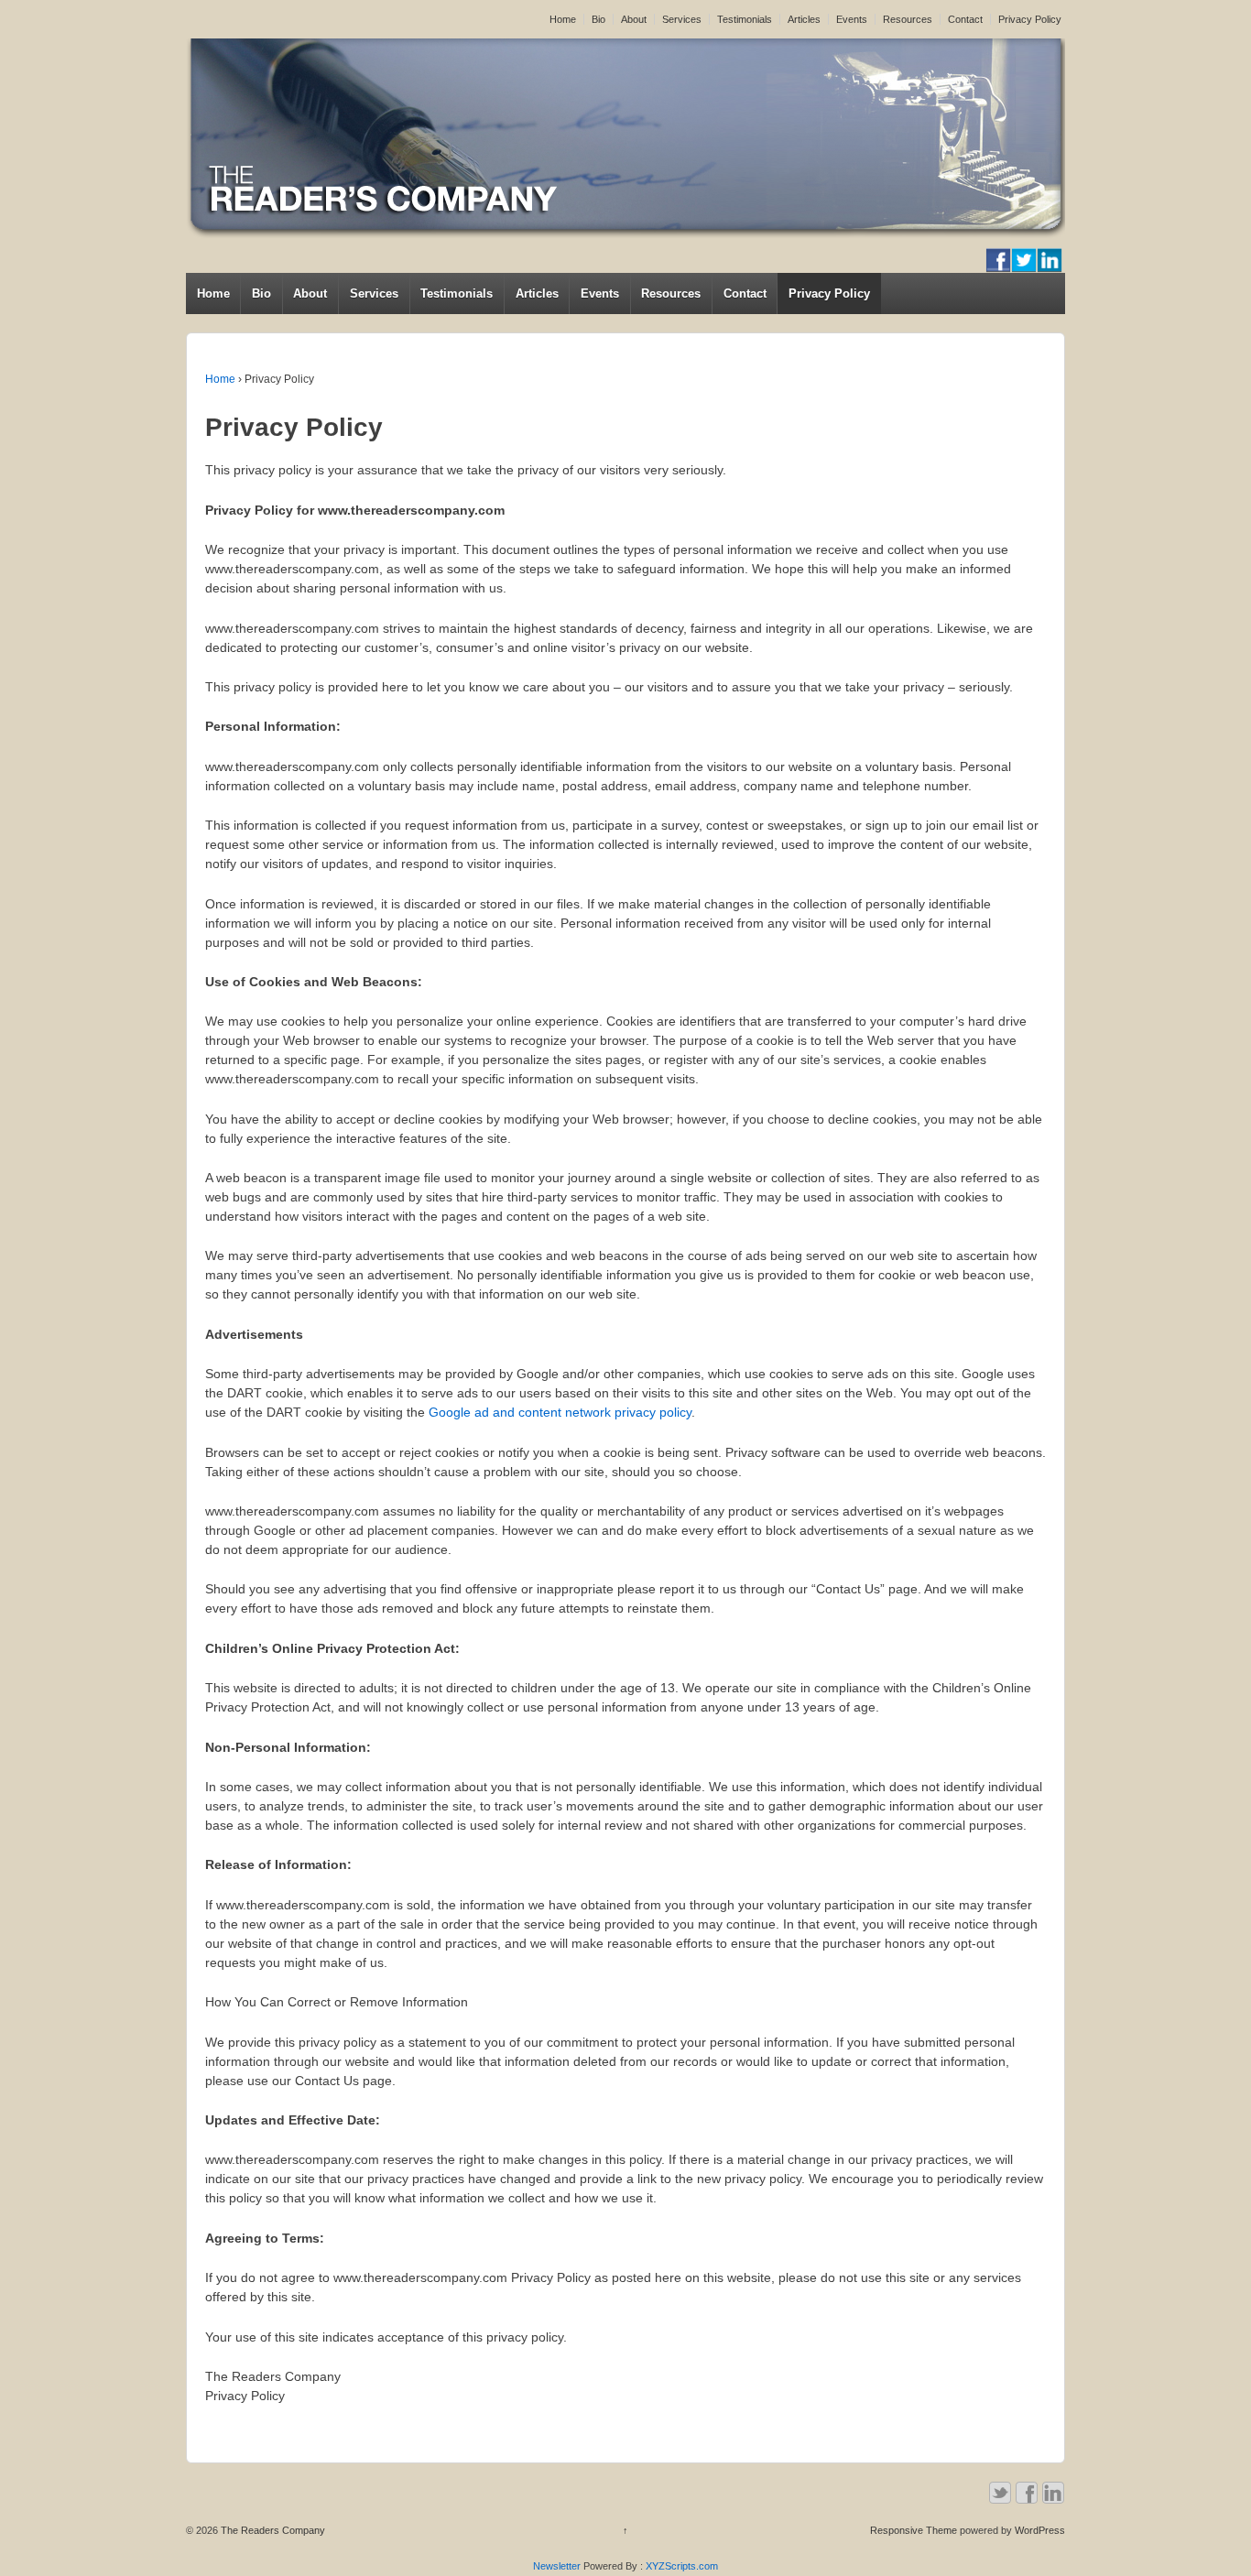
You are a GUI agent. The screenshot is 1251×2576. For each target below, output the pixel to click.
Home (563, 19)
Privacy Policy (1030, 19)
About (634, 19)
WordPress (1040, 2530)
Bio (598, 19)
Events (852, 19)
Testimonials (745, 19)
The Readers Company (272, 2530)
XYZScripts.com (682, 2566)
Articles (804, 19)
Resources (908, 19)
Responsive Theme (914, 2530)
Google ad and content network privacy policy (560, 1412)
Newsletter (557, 2566)
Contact (965, 19)
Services (682, 19)
